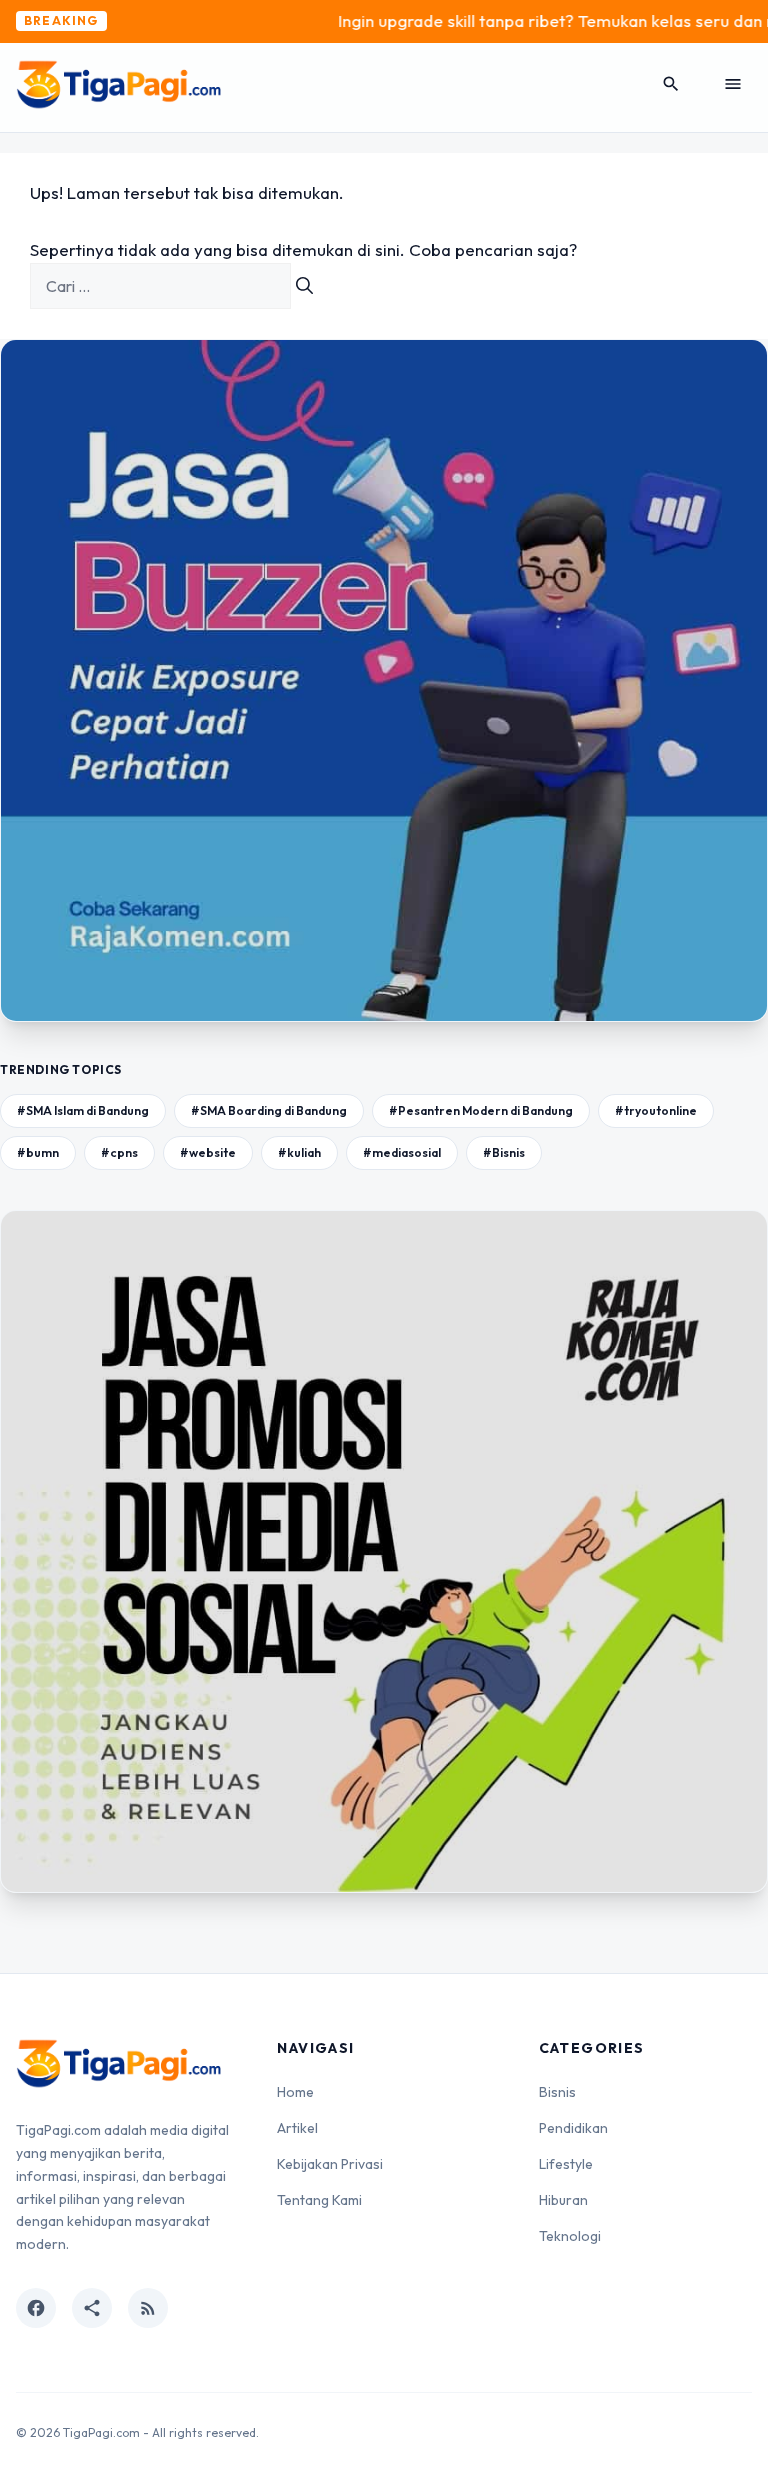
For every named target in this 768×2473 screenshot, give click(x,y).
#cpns (119, 1152)
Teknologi (570, 2236)
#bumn (38, 1152)
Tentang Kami (319, 2200)
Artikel (297, 2128)
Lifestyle (566, 2164)
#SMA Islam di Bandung (83, 1110)
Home (295, 2092)
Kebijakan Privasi (330, 2164)
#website (208, 1152)
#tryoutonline (656, 1110)
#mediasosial (402, 1152)
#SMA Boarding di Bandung (269, 1110)
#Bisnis (504, 1152)
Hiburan (563, 2200)
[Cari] (304, 286)
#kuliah (299, 1152)
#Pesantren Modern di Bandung (481, 1110)
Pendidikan (573, 2128)
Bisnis (557, 2092)
